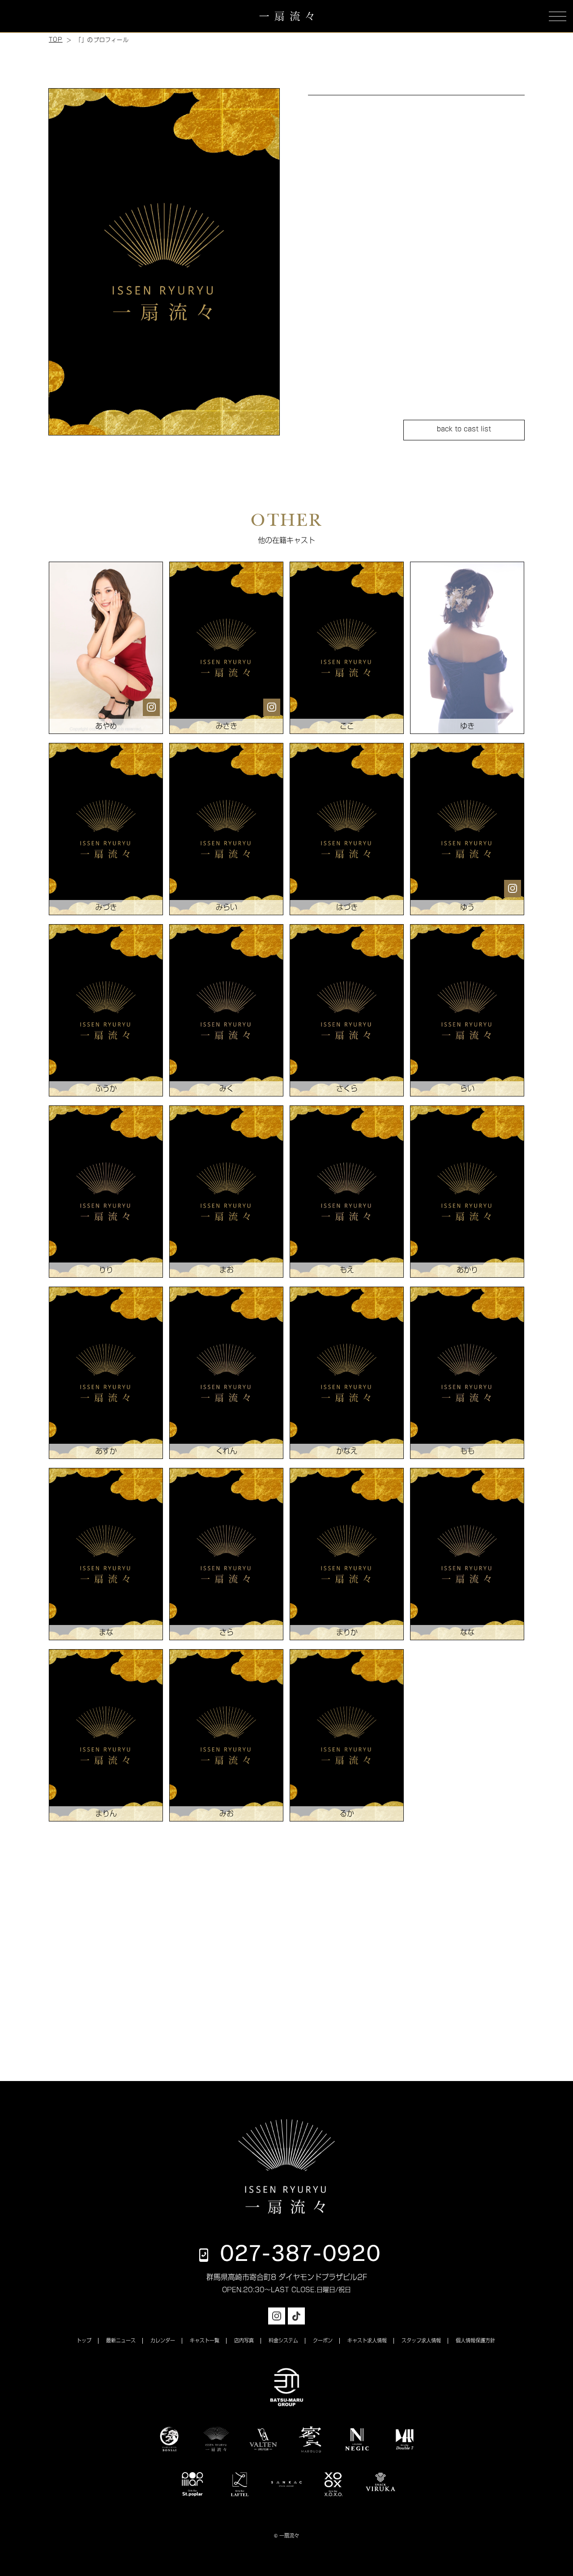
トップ (84, 2340)
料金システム (283, 2340)
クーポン (323, 2340)
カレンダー (163, 2340)
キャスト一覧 (205, 2340)
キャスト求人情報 (367, 2340)
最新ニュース (121, 2340)
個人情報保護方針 (475, 2340)
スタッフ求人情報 (421, 2340)
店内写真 (244, 2340)
